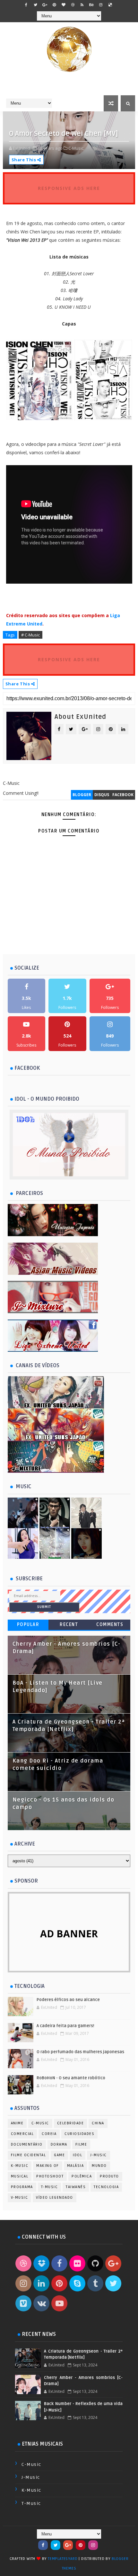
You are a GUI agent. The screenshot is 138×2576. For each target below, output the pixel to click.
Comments (110, 1625)
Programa (22, 2187)
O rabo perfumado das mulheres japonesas (80, 2052)
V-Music (20, 2198)
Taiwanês (76, 2187)
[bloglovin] (64, 5)
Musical (20, 2176)
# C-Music (30, 635)
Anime (17, 2123)
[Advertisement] (70, 945)
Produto (109, 2176)
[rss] (82, 5)
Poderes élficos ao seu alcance (68, 2000)
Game (59, 2155)
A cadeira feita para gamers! (65, 2026)
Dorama (59, 2144)
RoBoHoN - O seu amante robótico (71, 2078)
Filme (81, 2144)
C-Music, (76, 148)
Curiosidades (79, 2134)
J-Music (99, 2155)
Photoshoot (50, 2176)
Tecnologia (106, 2187)
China (98, 2123)
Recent (69, 1625)
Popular (28, 1625)
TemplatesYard (63, 2559)
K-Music (20, 2166)
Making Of (48, 2166)
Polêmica (82, 2176)
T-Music (50, 2187)
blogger (82, 795)
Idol (78, 2155)
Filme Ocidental (29, 2155)
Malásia (76, 2166)
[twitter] (36, 5)
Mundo (99, 2166)
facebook (123, 795)
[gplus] (45, 5)
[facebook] (26, 5)
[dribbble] (73, 5)
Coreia (49, 2134)
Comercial (22, 2134)
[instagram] (101, 5)
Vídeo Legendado (55, 2198)
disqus (102, 795)
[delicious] (110, 5)
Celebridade (71, 2123)
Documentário (27, 2144)
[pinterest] (54, 5)
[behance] (91, 5)
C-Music (40, 2123)
